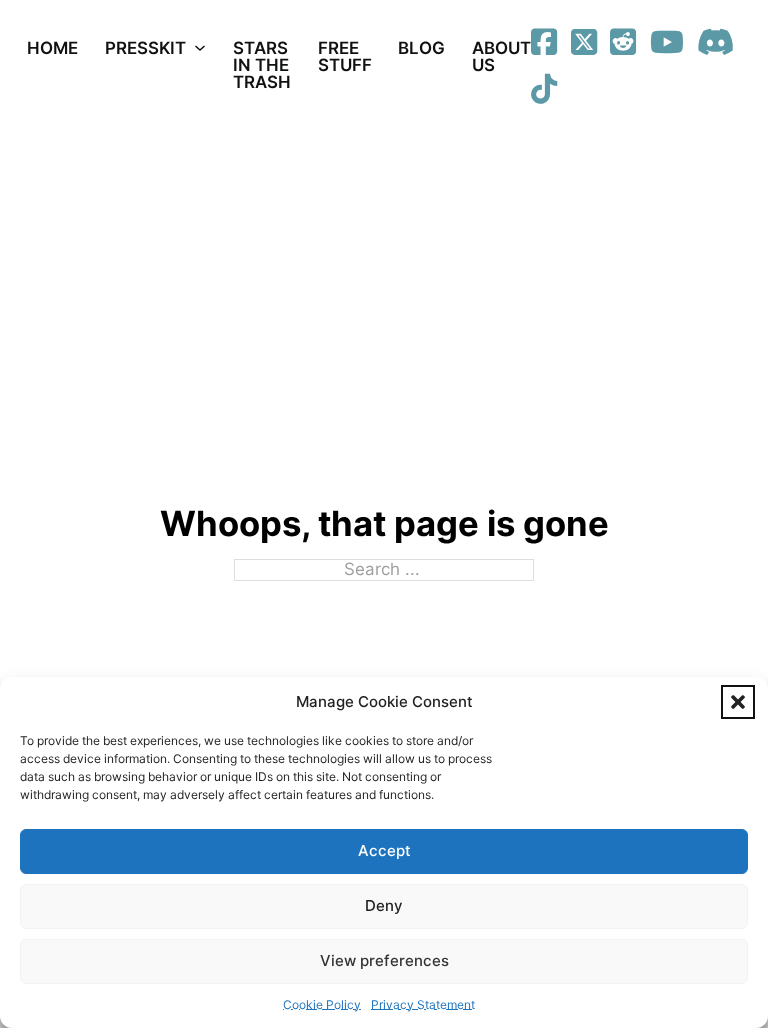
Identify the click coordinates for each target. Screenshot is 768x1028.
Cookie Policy (322, 1004)
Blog (421, 48)
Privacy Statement (423, 1004)
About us (501, 56)
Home (52, 48)
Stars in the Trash (262, 65)
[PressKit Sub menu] (200, 48)
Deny (384, 905)
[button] (738, 702)
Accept (384, 850)
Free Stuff (345, 56)
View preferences (384, 960)
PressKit (145, 48)
